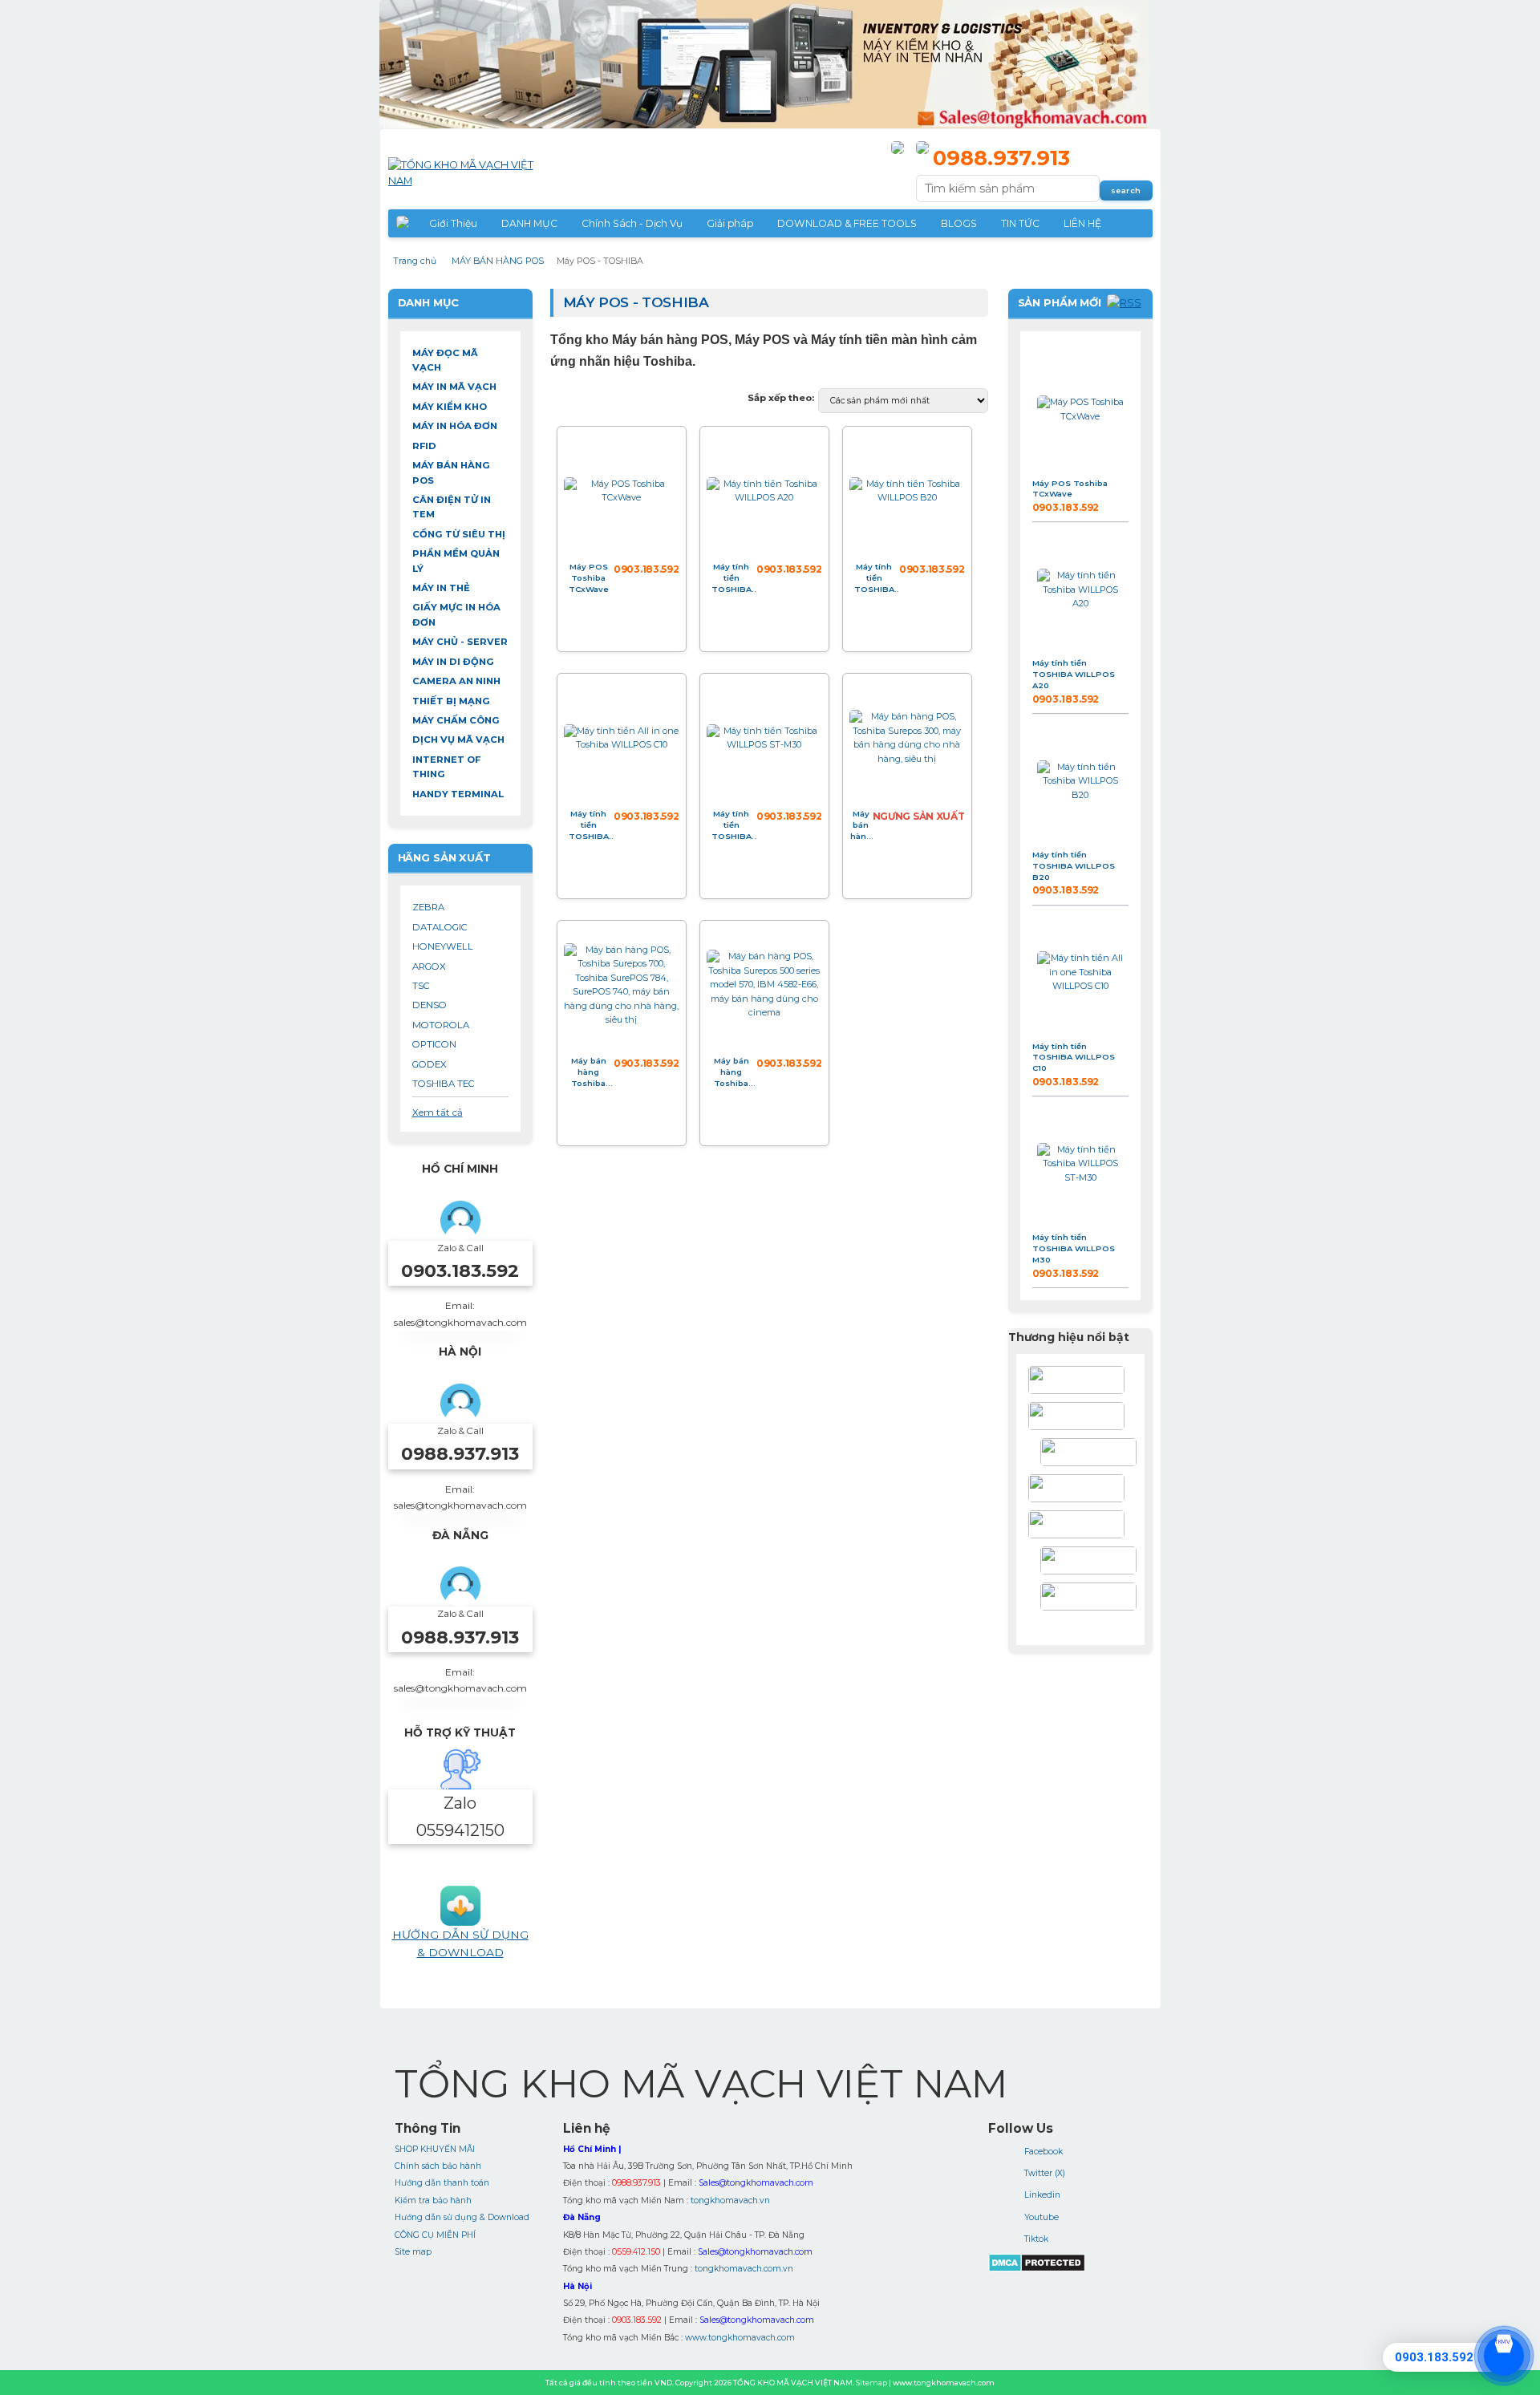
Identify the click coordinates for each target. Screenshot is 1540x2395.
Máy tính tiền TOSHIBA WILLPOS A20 (731, 578)
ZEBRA (428, 907)
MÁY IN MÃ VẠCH (454, 387)
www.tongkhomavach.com (740, 2338)
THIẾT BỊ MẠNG (451, 701)
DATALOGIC (440, 927)
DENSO (430, 1005)
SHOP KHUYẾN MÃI (435, 2149)
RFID (424, 446)
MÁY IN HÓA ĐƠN (455, 426)
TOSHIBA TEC (444, 1084)
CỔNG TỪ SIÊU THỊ (459, 534)
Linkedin (1042, 2195)
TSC (421, 986)
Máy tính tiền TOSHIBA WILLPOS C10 (589, 825)
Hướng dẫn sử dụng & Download (462, 2217)
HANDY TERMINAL (458, 794)
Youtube (1042, 2217)
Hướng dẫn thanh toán (442, 2183)
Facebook (1044, 2152)
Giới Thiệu (453, 223)
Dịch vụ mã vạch (458, 740)
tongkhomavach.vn (730, 2200)
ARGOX (429, 967)
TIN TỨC (1020, 223)
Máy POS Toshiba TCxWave (589, 577)
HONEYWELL (443, 946)
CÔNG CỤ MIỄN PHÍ (435, 2235)
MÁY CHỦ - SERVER (460, 642)
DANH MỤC (529, 223)
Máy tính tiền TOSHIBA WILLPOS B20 (874, 578)
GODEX (430, 1064)
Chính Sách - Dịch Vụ (632, 223)
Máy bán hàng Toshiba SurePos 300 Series (861, 825)
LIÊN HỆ (1082, 223)
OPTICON (434, 1044)
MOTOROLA (441, 1025)
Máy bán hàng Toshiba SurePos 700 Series (589, 1072)
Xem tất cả (438, 1112)
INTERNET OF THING (446, 767)
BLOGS (959, 223)
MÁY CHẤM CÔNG (456, 720)
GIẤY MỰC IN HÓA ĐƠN (456, 614)
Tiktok (1036, 2239)
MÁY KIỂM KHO (450, 407)
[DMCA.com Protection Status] (1037, 2269)
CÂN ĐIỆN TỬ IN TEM (452, 507)
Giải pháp (730, 223)
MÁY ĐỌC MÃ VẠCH (445, 360)
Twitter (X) (1045, 2173)
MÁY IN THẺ (441, 588)
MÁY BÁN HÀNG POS (498, 261)
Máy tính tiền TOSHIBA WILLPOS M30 (731, 825)
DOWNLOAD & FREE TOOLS (847, 223)
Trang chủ (415, 261)
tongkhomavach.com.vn (744, 2269)
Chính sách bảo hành (438, 2166)
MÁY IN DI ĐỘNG (453, 662)
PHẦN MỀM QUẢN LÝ (456, 561)
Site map (413, 2252)
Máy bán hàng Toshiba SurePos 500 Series (731, 1072)
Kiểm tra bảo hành (433, 2200)
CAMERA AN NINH (456, 681)
